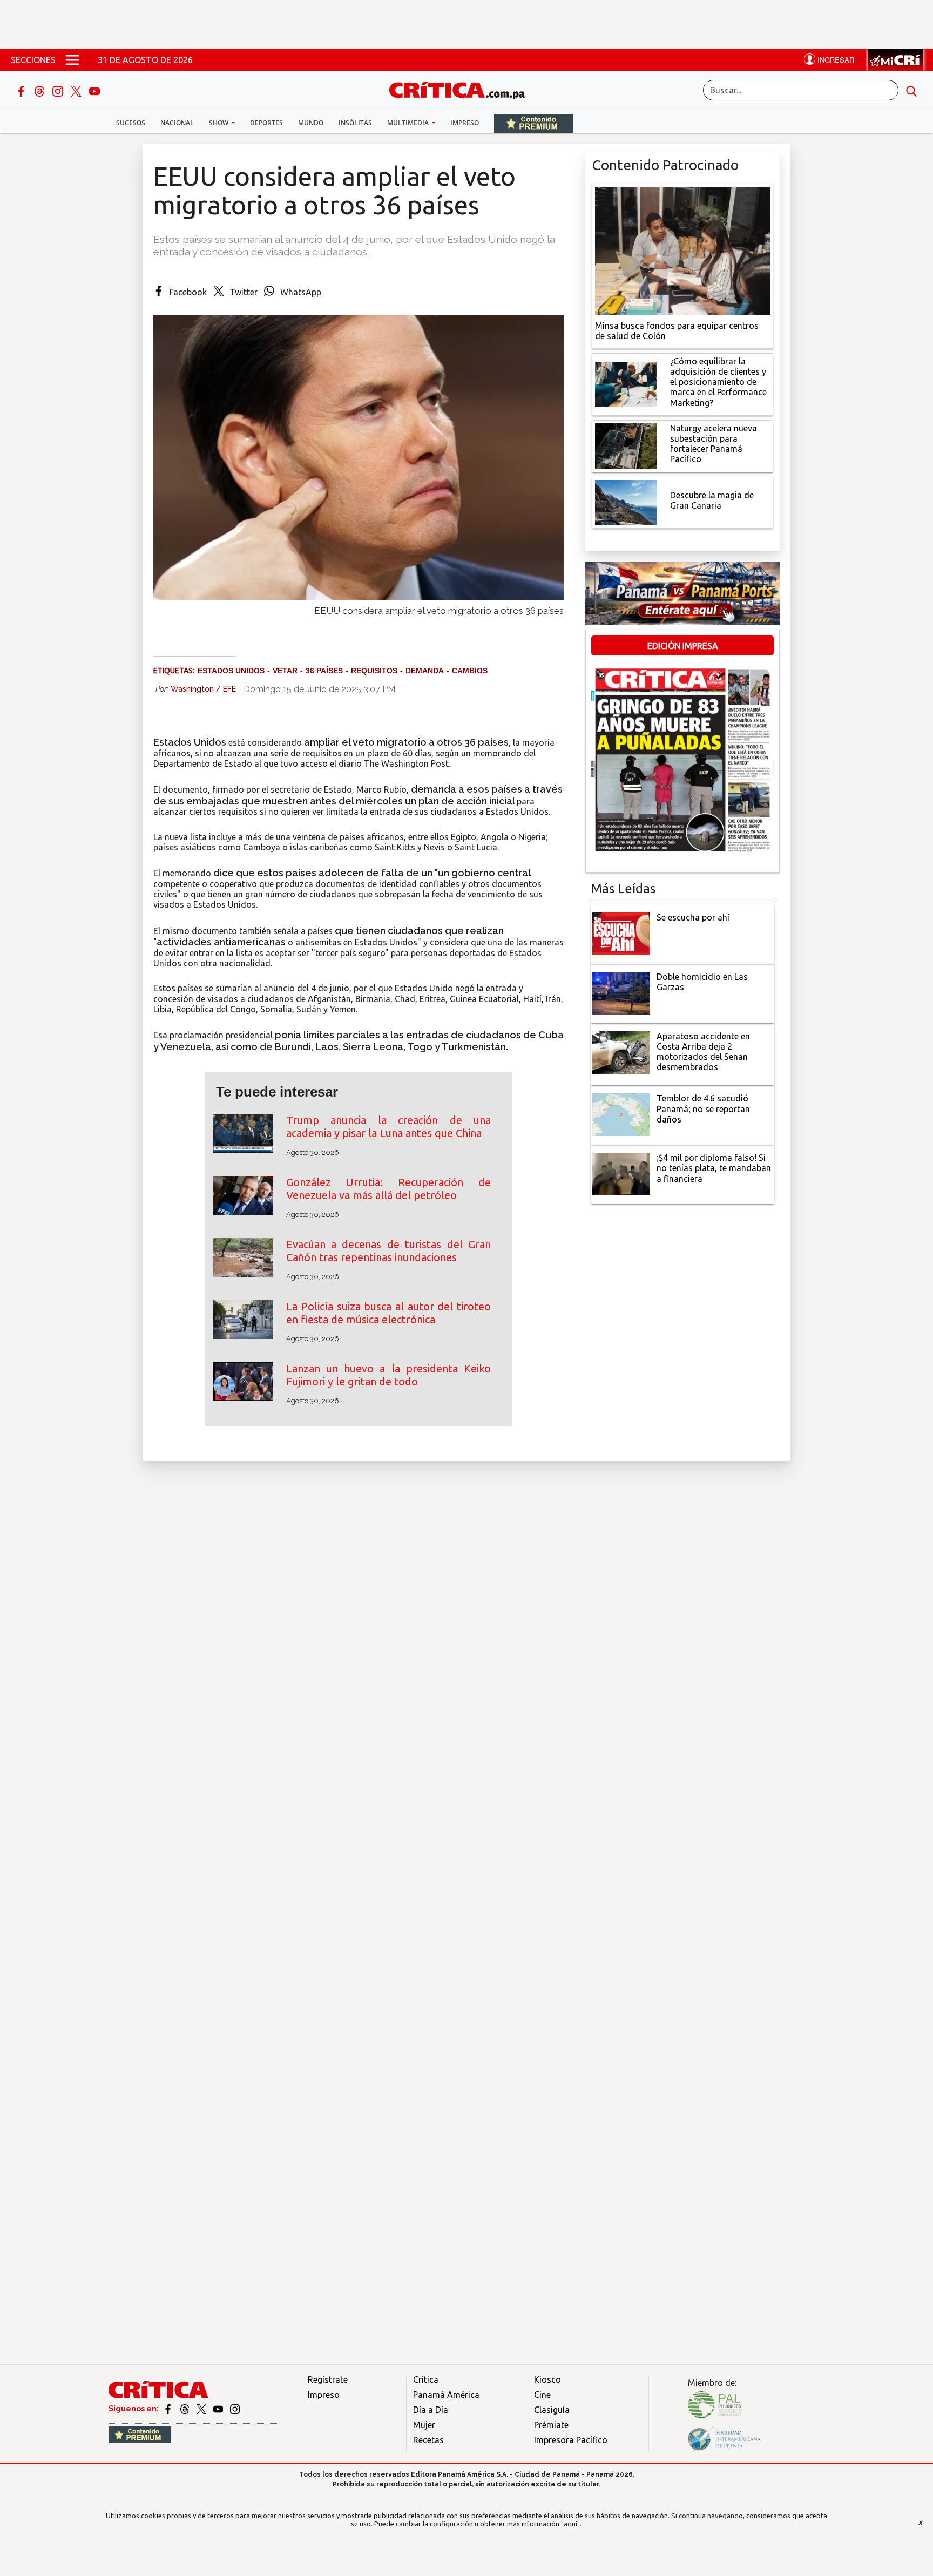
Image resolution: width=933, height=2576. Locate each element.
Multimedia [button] (409, 123)
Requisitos (374, 671)
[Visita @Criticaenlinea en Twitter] (185, 2409)
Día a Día (431, 2410)
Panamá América (446, 2395)
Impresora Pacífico (571, 2440)
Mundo (311, 123)
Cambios (470, 671)
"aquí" (570, 2524)
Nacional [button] (177, 123)
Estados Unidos (231, 671)
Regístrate (328, 2379)
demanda (425, 671)
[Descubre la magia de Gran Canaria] (626, 502)
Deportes (266, 123)
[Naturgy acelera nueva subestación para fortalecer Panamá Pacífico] (626, 445)
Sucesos (131, 123)
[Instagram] (59, 90)
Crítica (426, 2379)
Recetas (428, 2440)
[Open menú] (72, 60)
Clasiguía (552, 2410)
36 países (324, 671)
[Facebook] (22, 90)
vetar (285, 671)
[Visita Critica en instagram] (235, 2409)
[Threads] (40, 90)
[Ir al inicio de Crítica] (462, 89)
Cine (542, 2395)
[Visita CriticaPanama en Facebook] (169, 2409)
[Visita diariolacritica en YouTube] (219, 2409)
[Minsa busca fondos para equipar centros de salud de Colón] (682, 250)
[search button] (911, 90)
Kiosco (547, 2379)
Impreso (465, 123)
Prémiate (551, 2425)
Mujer (424, 2425)
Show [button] (219, 123)
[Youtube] (94, 90)
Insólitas (355, 123)
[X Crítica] (77, 90)
